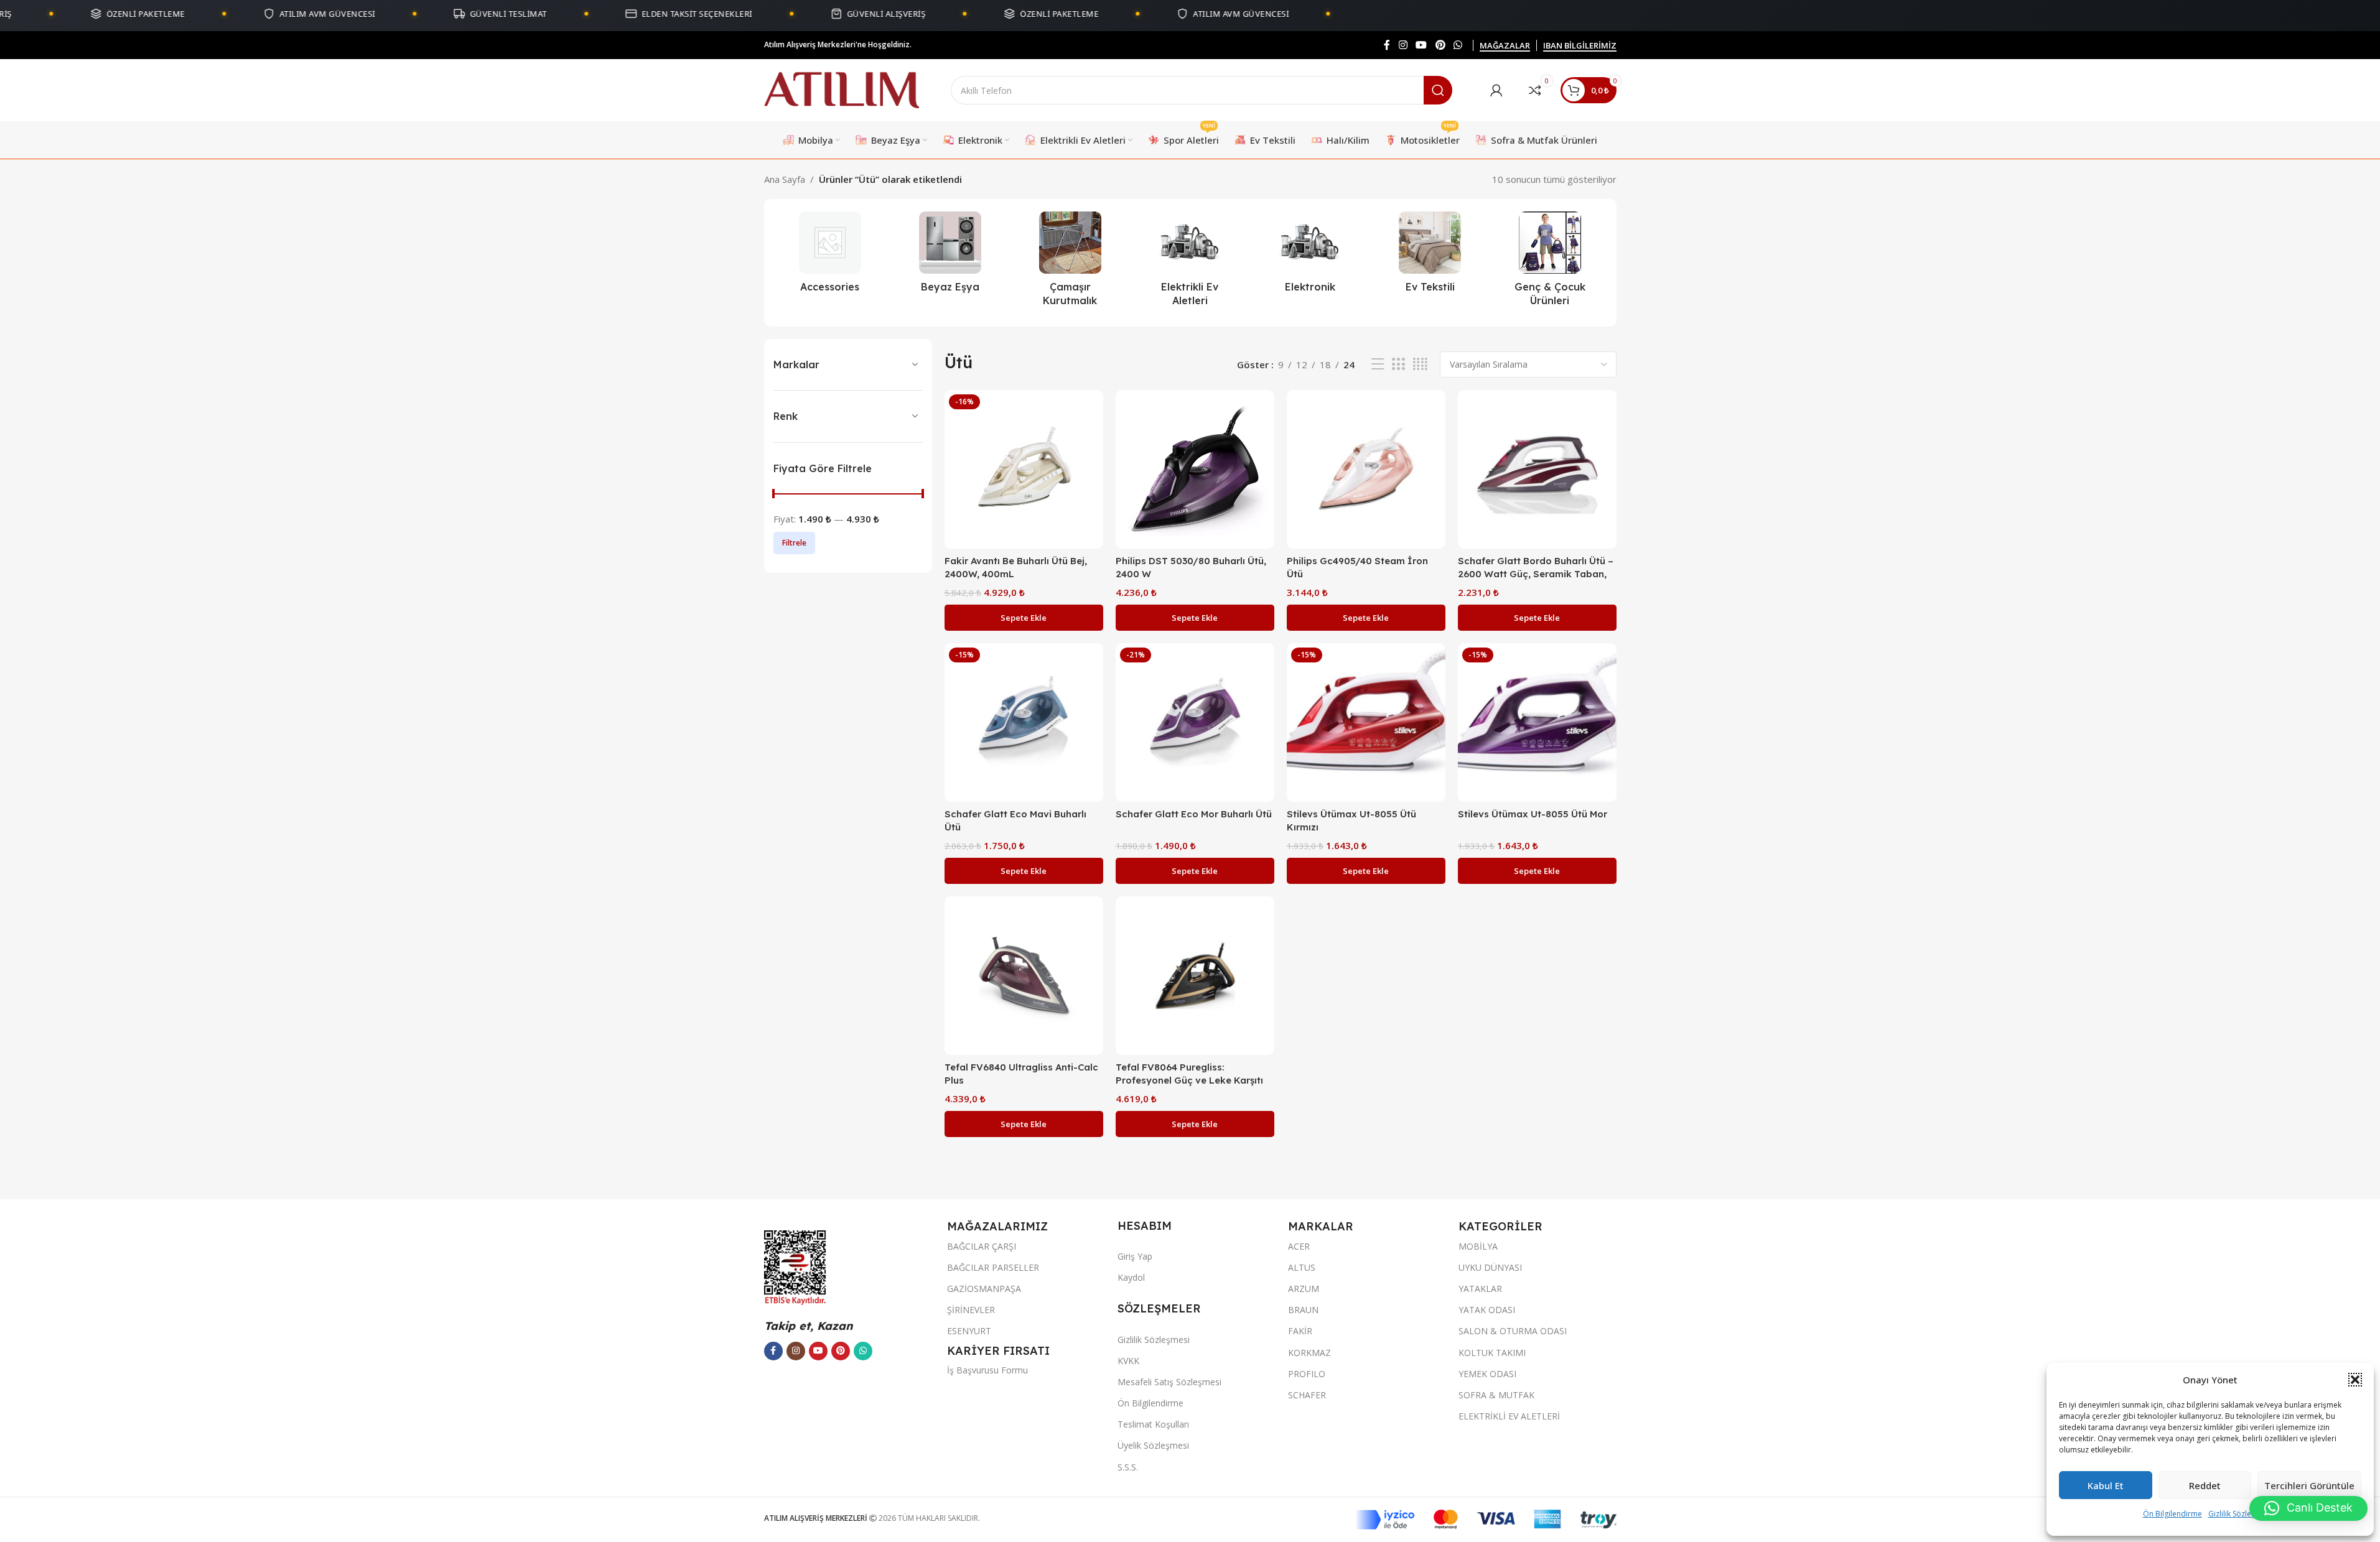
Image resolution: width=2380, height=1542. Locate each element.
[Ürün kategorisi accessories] (830, 256)
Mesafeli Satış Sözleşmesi (1169, 1382)
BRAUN (1303, 1310)
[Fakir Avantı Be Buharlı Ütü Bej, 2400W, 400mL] (1024, 469)
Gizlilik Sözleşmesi (2240, 1514)
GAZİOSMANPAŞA (984, 1289)
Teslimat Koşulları (1153, 1424)
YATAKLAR (1480, 1289)
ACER (1299, 1246)
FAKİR (1300, 1331)
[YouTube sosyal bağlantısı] (1421, 45)
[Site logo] (842, 89)
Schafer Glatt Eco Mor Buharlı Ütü (1194, 814)
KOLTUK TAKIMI (1492, 1353)
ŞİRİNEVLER (971, 1310)
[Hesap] (1496, 90)
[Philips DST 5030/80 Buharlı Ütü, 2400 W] (1195, 469)
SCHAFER (1307, 1395)
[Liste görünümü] (1378, 364)
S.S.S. (1128, 1467)
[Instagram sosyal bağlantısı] (1403, 45)
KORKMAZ (1309, 1353)
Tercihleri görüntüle (2309, 1485)
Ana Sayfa (785, 179)
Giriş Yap (1135, 1256)
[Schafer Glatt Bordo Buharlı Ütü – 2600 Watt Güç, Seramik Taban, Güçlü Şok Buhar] (1537, 469)
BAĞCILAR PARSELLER (993, 1267)
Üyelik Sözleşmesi (1153, 1445)
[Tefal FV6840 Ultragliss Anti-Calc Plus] (1024, 976)
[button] (2355, 1380)
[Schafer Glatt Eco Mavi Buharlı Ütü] (1024, 722)
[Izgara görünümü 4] (1420, 364)
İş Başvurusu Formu (987, 1370)
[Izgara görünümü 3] (1398, 364)
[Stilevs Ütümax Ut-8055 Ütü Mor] (1537, 722)
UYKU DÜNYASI (1490, 1267)
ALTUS (1302, 1267)
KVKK (1128, 1361)
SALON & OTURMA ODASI (1513, 1331)
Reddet (2205, 1485)
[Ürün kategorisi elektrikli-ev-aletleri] (1190, 263)
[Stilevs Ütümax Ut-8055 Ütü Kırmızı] (1366, 722)
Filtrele (794, 543)
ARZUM (1304, 1289)
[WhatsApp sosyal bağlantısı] (1458, 45)
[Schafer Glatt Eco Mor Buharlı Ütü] (1195, 722)
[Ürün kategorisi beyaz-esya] (950, 256)
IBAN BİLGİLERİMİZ (1580, 46)
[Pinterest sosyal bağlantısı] (1440, 45)
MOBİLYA (1478, 1246)
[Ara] (1438, 90)
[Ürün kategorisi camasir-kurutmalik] (1070, 263)
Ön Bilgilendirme (2172, 1514)
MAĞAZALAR (1505, 46)
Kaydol (1131, 1277)
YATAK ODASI (1487, 1310)
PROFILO (1307, 1374)
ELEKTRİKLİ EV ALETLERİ (1509, 1416)
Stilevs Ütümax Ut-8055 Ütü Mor (1533, 814)
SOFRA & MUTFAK (1496, 1395)
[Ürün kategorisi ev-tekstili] (1430, 256)
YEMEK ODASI (1487, 1374)
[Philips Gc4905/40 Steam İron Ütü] (1366, 469)
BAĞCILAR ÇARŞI (982, 1246)
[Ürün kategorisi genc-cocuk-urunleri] (1550, 263)
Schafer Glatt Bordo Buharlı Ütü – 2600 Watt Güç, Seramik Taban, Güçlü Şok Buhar (1536, 574)
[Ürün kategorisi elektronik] (1310, 256)
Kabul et (2106, 1485)
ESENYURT (969, 1331)
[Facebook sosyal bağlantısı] (1387, 45)
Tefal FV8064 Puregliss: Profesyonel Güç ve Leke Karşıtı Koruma (1189, 1080)
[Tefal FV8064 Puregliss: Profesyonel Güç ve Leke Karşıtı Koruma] (1195, 976)
